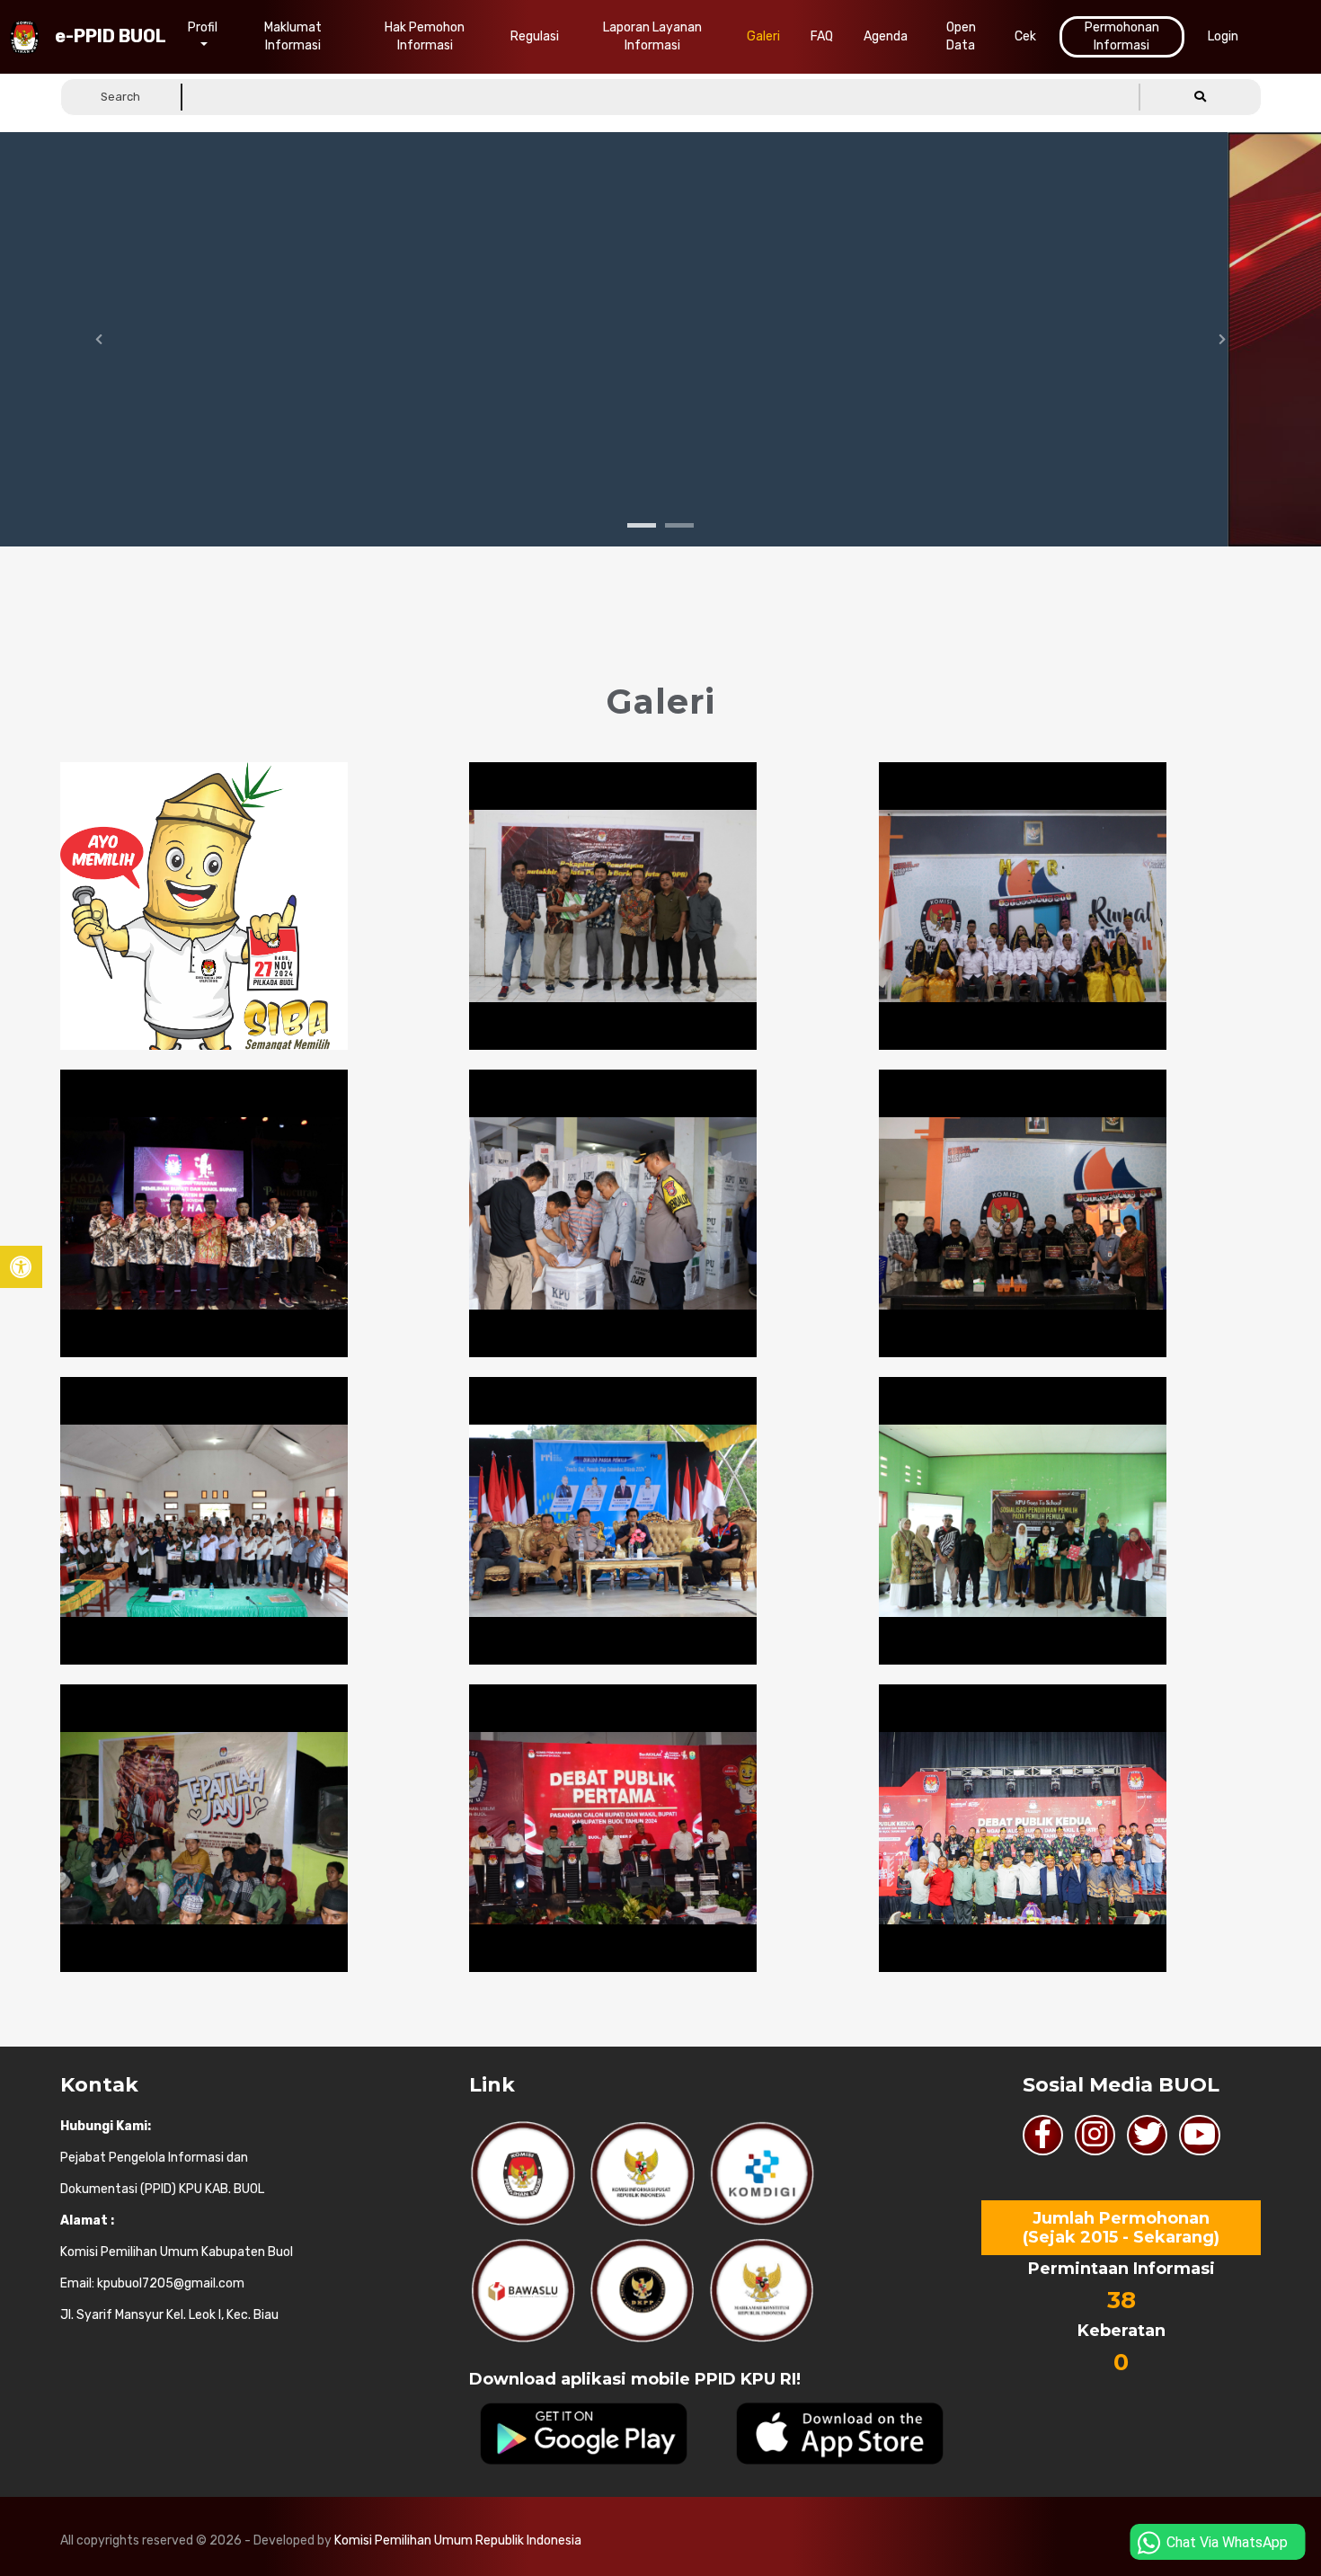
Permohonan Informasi (1122, 36)
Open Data (961, 36)
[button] (1201, 97)
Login (1223, 36)
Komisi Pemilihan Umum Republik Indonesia (458, 2540)
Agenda (886, 36)
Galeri (763, 36)
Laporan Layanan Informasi (652, 36)
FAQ (822, 36)
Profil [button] (203, 27)
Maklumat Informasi (293, 36)
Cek (1025, 36)
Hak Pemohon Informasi (425, 36)
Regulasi (535, 36)
